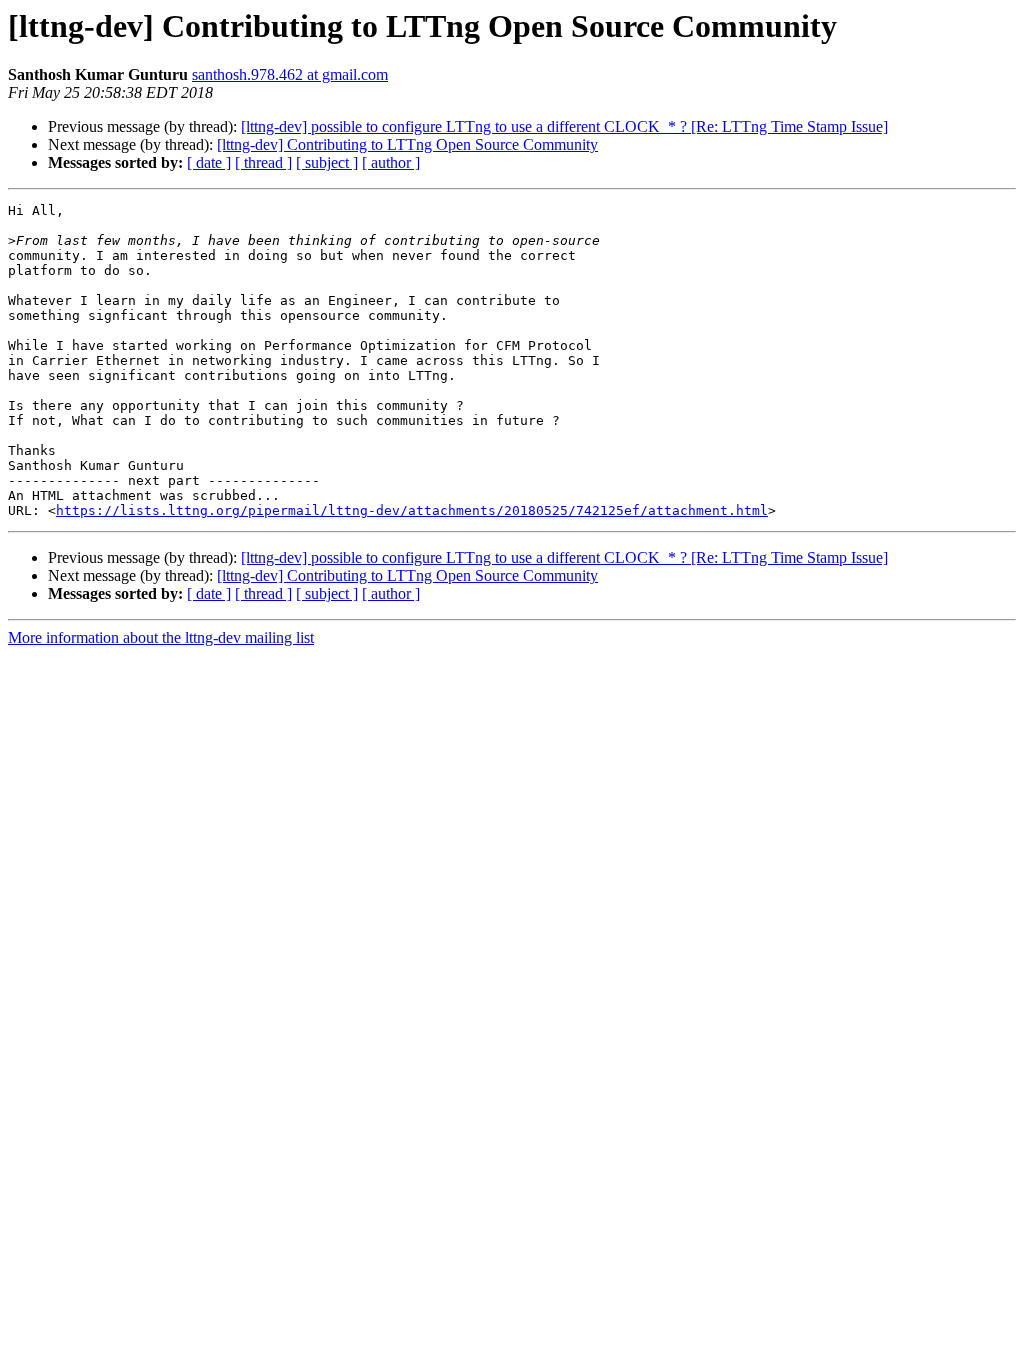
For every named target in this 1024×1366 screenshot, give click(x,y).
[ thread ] (263, 162)
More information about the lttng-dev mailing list (161, 637)
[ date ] (209, 162)
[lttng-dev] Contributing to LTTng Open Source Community (407, 144)
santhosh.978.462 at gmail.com (290, 74)
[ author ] (391, 162)
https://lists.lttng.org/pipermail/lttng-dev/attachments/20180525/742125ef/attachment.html (412, 510)
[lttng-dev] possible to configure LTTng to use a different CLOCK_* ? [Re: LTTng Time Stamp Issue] (564, 126)
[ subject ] (327, 162)
